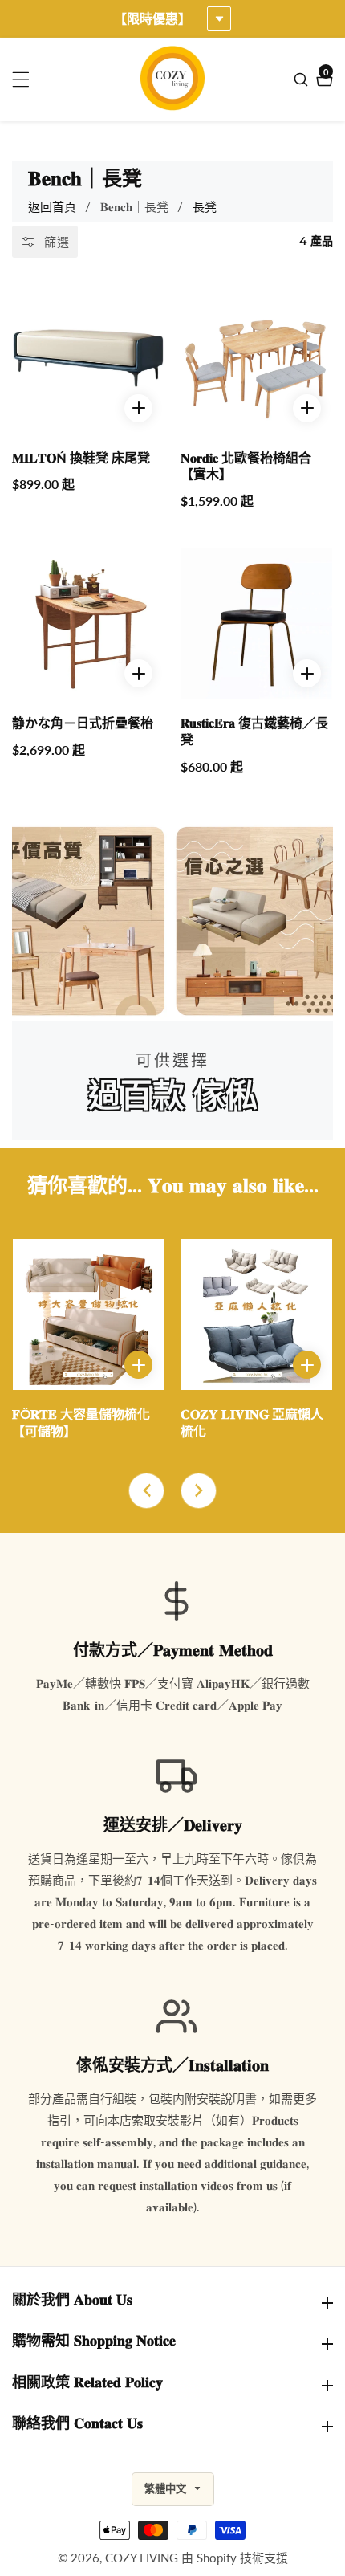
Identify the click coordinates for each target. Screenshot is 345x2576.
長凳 (205, 206)
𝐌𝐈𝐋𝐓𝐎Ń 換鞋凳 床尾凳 (81, 458)
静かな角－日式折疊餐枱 (83, 723)
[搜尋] (303, 79)
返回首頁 (52, 206)
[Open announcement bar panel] (219, 18)
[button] (146, 1491)
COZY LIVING (142, 2558)
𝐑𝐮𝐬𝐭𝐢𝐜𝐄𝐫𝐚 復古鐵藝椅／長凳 (254, 732)
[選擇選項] (138, 408)
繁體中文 (167, 2489)
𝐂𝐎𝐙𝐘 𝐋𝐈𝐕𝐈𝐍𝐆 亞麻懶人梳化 (252, 1423)
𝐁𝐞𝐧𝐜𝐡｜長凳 (134, 206)
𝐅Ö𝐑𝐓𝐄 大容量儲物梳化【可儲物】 (81, 1423)
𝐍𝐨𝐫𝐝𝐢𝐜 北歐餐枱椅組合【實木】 (246, 467)
